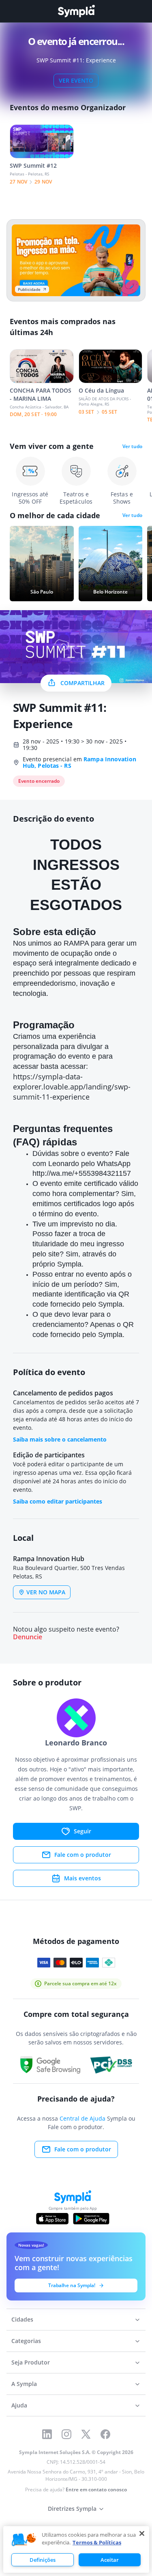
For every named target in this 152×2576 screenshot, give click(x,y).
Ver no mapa (46, 1592)
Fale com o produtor (83, 1855)
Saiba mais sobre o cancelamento (60, 1439)
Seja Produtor (31, 2362)
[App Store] (52, 2219)
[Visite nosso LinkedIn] (47, 2434)
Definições (43, 2560)
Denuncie (28, 1637)
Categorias (26, 2341)
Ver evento (76, 80)
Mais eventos (82, 1878)
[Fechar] (142, 2533)
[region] (76, 2549)
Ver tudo (132, 446)
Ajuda (19, 2405)
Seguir (82, 1831)
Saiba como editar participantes (58, 1501)
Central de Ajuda (82, 2118)
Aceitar (110, 2560)
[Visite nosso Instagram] (66, 2434)
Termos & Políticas (97, 2542)
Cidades (22, 2319)
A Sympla (24, 2384)
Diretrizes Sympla (72, 2509)
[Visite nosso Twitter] (86, 2434)
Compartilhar (82, 683)
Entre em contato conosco (96, 2489)
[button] (24, 2540)
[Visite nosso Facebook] (105, 2434)
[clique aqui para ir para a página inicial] (76, 11)
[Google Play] (91, 2219)
